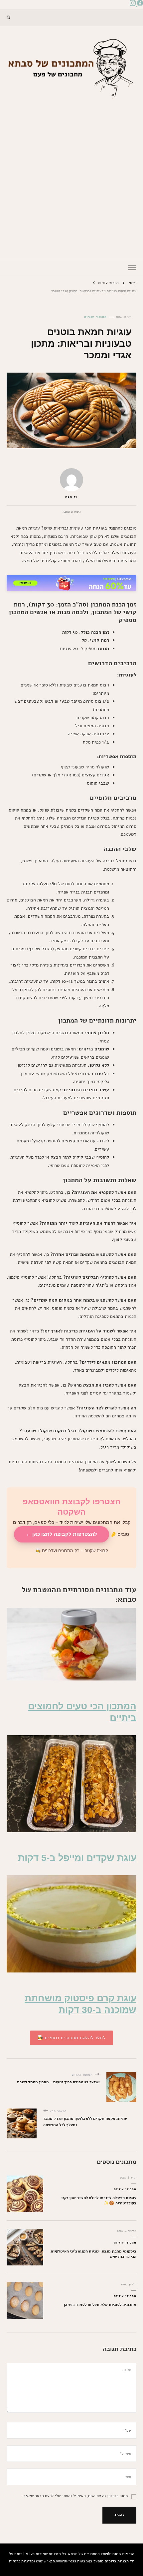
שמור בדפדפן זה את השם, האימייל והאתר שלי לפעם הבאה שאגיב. (75, 2496)
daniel (71, 497)
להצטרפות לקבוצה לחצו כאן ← (62, 1534)
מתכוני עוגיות (95, 317)
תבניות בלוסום (117, 2561)
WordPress (66, 2561)
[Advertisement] (71, 175)
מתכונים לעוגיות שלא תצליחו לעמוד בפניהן (100, 2304)
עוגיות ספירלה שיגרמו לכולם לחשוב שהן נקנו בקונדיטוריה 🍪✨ (99, 2200)
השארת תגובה (71, 512)
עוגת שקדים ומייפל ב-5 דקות (77, 1858)
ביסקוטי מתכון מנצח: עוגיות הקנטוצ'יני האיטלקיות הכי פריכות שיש (93, 2254)
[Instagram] (133, 4)
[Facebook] (139, 4)
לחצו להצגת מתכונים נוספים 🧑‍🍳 (71, 2038)
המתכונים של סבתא (84, 2554)
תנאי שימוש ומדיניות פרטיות (32, 2561)
